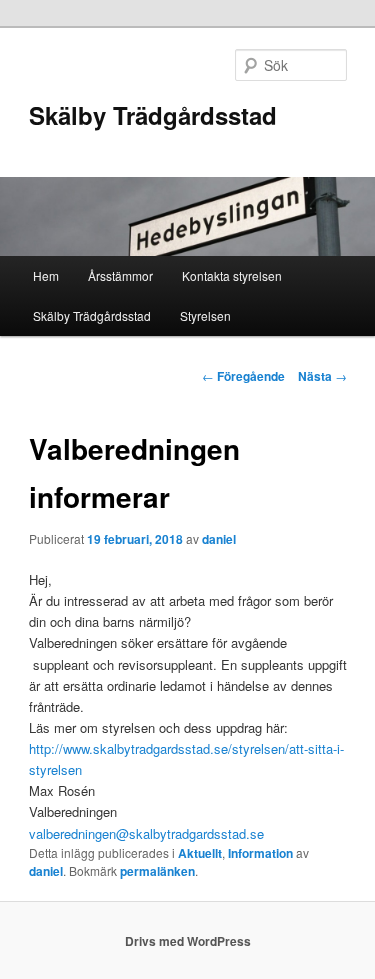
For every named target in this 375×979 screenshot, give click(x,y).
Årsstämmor (120, 275)
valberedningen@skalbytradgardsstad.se (146, 833)
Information (260, 853)
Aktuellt (200, 853)
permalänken (157, 871)
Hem (46, 275)
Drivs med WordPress (188, 941)
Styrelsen (205, 315)
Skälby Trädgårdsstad (153, 115)
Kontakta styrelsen (232, 275)
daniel (219, 539)
